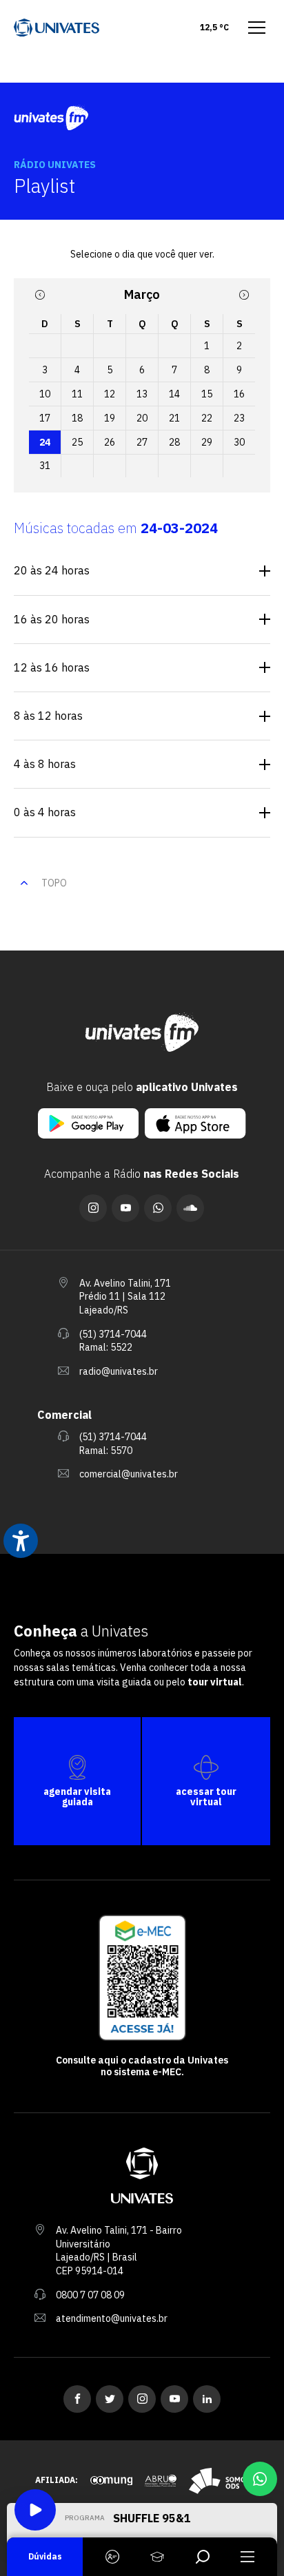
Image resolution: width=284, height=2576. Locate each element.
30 (239, 442)
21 (174, 418)
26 (110, 442)
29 (207, 442)
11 (77, 394)
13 (142, 394)
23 (239, 418)
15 (207, 394)
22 (207, 418)
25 (77, 442)
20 (142, 418)
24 (45, 442)
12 (110, 394)
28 (174, 442)
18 (77, 418)
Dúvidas (45, 2556)
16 (239, 394)
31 (45, 466)
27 (142, 442)
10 (45, 394)
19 (110, 418)
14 (174, 394)
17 (45, 418)
